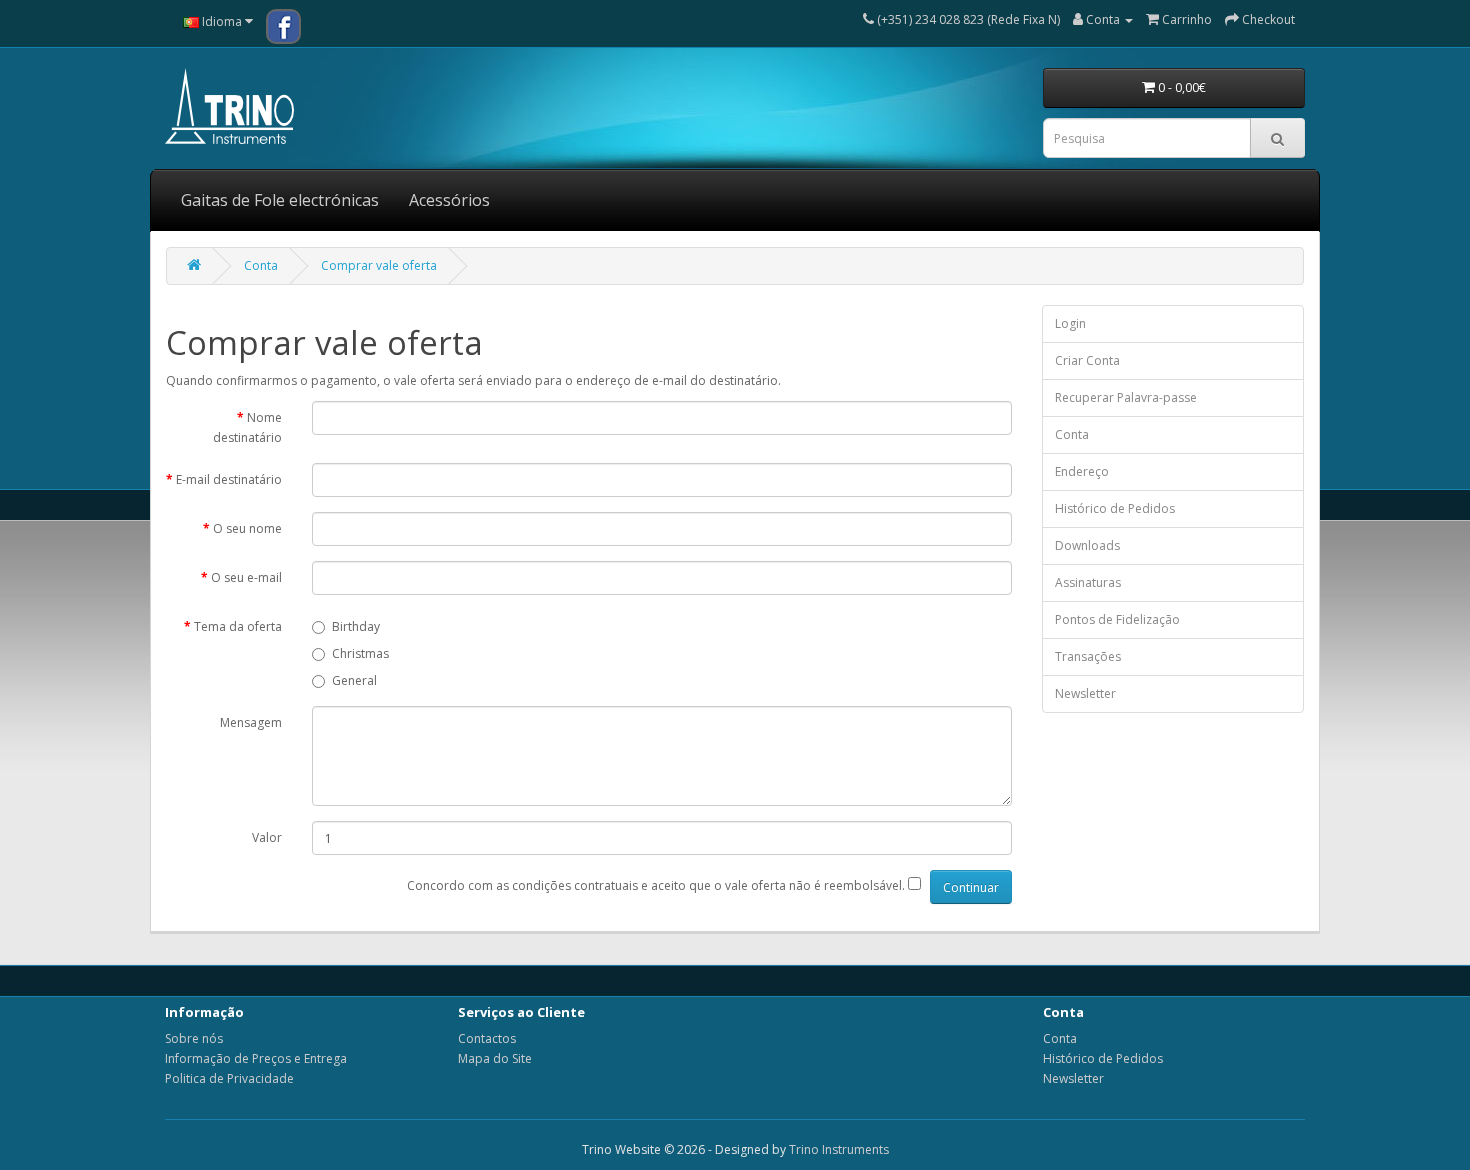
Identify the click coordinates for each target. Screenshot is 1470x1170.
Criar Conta (1087, 360)
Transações (1088, 656)
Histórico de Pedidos (1115, 508)
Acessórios (449, 200)
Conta (261, 265)
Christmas (360, 653)
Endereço (1082, 471)
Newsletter (1085, 693)
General (354, 680)
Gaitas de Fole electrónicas (280, 200)
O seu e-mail (246, 577)
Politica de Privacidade (229, 1078)
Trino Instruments (839, 1149)
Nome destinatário (247, 427)
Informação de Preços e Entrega (256, 1058)
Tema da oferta (238, 626)
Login (1070, 323)
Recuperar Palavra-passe (1126, 397)
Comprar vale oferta (379, 265)
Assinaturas (1088, 582)
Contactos (487, 1038)
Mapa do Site (495, 1058)
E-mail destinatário (229, 479)
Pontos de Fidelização (1117, 619)
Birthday (356, 626)
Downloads (1087, 545)
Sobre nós (194, 1038)
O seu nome (247, 528)
